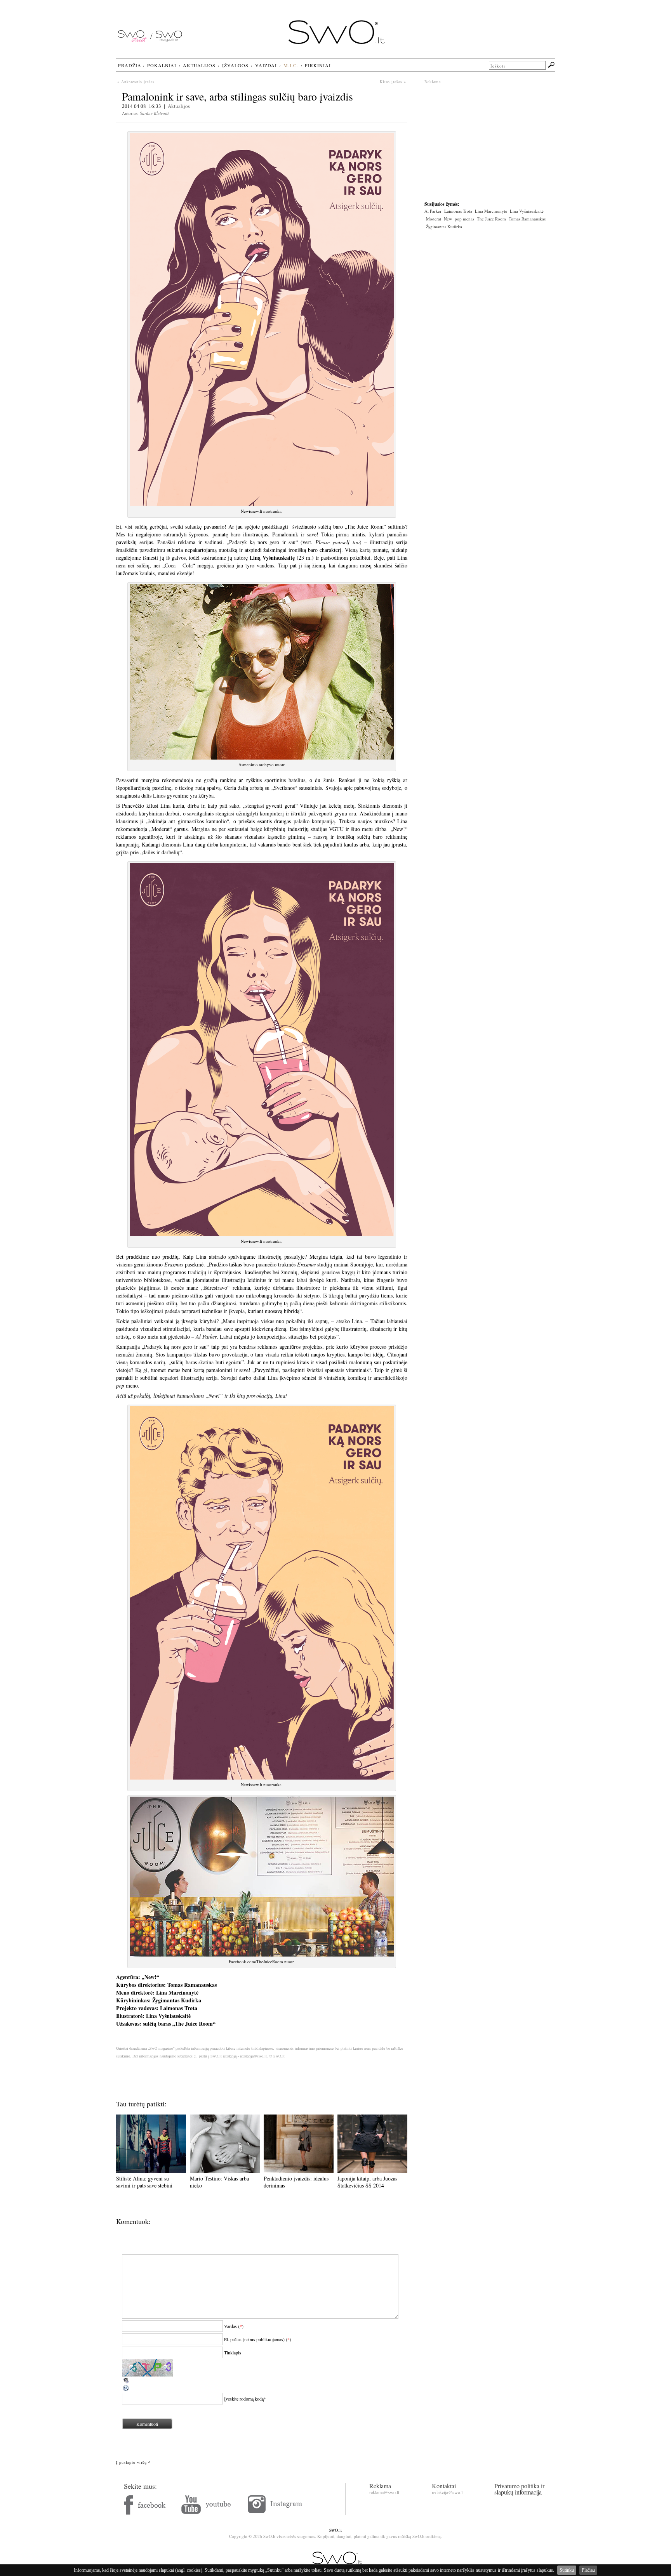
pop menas (464, 219)
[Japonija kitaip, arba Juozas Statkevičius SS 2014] (372, 2171)
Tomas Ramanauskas (527, 219)
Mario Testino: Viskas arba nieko (219, 2182)
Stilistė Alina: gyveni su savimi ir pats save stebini (144, 2182)
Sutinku (567, 2570)
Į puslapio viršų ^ (133, 2462)
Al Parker (433, 211)
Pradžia (130, 65)
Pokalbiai (162, 65)
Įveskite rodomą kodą (244, 2399)
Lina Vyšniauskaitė (527, 211)
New (448, 219)
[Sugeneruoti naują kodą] (126, 2390)
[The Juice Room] (262, 504)
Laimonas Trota (458, 211)
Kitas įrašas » (393, 82)
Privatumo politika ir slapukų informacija (519, 2489)
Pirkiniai (318, 65)
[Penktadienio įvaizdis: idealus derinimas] (299, 2171)
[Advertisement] (490, 139)
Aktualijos (179, 106)
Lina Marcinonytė (491, 211)
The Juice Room (491, 219)
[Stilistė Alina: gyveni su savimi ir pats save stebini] (151, 2171)
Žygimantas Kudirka (444, 226)
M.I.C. (291, 65)
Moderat (434, 219)
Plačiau (588, 2570)
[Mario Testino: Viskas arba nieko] (225, 2171)
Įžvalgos (235, 65)
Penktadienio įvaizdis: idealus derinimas (296, 2182)
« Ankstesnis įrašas (136, 82)
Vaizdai (266, 65)
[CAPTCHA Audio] (126, 2382)
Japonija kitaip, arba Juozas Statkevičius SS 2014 (367, 2182)
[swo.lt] (337, 42)
